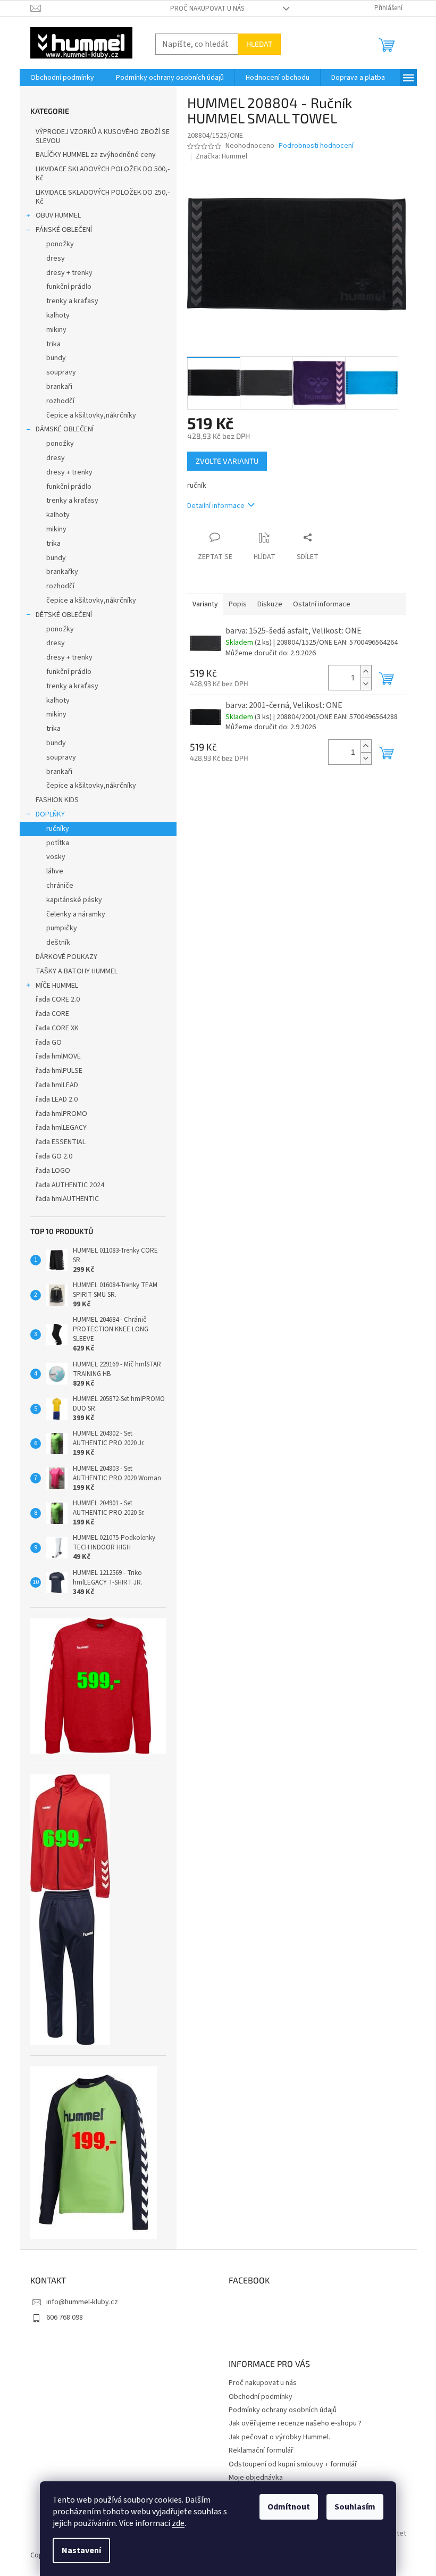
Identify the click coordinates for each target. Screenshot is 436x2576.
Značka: (221, 156)
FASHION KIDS (57, 800)
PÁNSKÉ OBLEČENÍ (64, 230)
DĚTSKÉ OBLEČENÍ (64, 615)
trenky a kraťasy (72, 301)
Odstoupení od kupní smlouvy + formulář (293, 2464)
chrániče (60, 886)
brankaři (59, 387)
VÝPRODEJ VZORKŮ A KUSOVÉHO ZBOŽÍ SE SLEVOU (103, 136)
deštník (58, 943)
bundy (56, 358)
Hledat (259, 44)
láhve (55, 871)
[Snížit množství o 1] (366, 684)
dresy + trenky (69, 273)
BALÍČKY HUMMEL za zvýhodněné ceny (96, 155)
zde (178, 2523)
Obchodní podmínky (261, 2397)
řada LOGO (53, 1171)
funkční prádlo (69, 287)
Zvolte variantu (227, 461)
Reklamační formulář (261, 2450)
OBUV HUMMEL (58, 215)
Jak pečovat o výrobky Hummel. (279, 2437)
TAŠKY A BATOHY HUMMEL (77, 971)
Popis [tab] (238, 604)
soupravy (61, 372)
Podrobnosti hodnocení (316, 146)
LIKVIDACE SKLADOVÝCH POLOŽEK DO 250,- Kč (103, 197)
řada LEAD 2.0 (57, 1099)
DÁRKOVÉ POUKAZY (66, 957)
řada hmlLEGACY (61, 1128)
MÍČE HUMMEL (57, 986)
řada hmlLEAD (57, 1085)
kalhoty (58, 315)
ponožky (60, 244)
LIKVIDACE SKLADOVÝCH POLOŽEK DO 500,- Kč (103, 174)
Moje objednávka (256, 2478)
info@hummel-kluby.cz (82, 2302)
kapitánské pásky (74, 900)
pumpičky (62, 928)
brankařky (62, 572)
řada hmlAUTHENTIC (67, 1199)
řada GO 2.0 (54, 1156)
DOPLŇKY (50, 814)
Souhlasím (355, 2507)
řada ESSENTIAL (61, 1142)
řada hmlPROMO (61, 1114)
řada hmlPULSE (59, 1071)
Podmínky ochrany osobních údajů (283, 2410)
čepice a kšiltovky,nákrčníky (91, 415)
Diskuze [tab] (270, 604)
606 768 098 (65, 2317)
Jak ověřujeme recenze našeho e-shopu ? (295, 2423)
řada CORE (52, 1014)
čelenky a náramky (76, 914)
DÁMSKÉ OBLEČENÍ (65, 429)
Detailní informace (216, 506)
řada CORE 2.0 (58, 999)
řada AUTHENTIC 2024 (70, 1185)
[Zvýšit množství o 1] (366, 672)
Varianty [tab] (205, 604)
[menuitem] (62, 78)
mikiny (56, 330)
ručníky (58, 829)
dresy (56, 259)
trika (53, 344)
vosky (56, 857)
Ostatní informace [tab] (322, 604)
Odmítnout (289, 2507)
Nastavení (81, 2550)
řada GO (49, 1043)
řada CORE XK (57, 1028)
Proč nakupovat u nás (207, 9)
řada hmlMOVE (58, 1056)
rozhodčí (60, 401)
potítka (58, 843)
